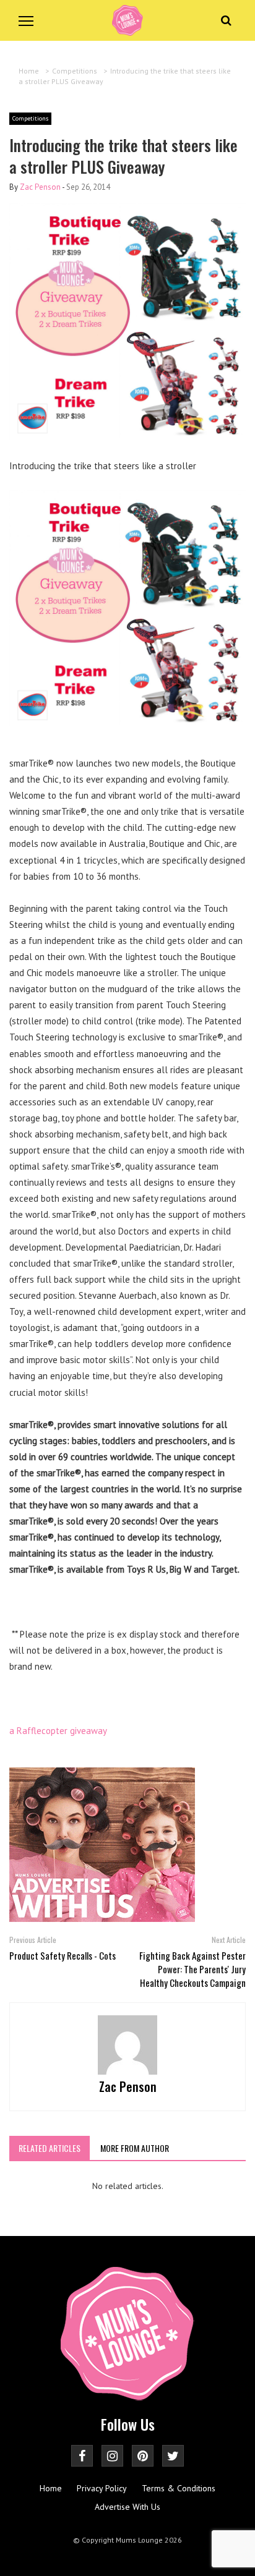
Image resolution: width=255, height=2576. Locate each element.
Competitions (30, 118)
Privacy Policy (102, 2488)
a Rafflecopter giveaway (58, 1731)
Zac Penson (40, 187)
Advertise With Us (127, 2507)
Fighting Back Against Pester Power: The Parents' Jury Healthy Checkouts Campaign (192, 1969)
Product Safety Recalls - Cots (63, 1955)
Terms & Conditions (179, 2488)
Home (51, 2488)
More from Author (135, 2148)
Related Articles (50, 2148)
